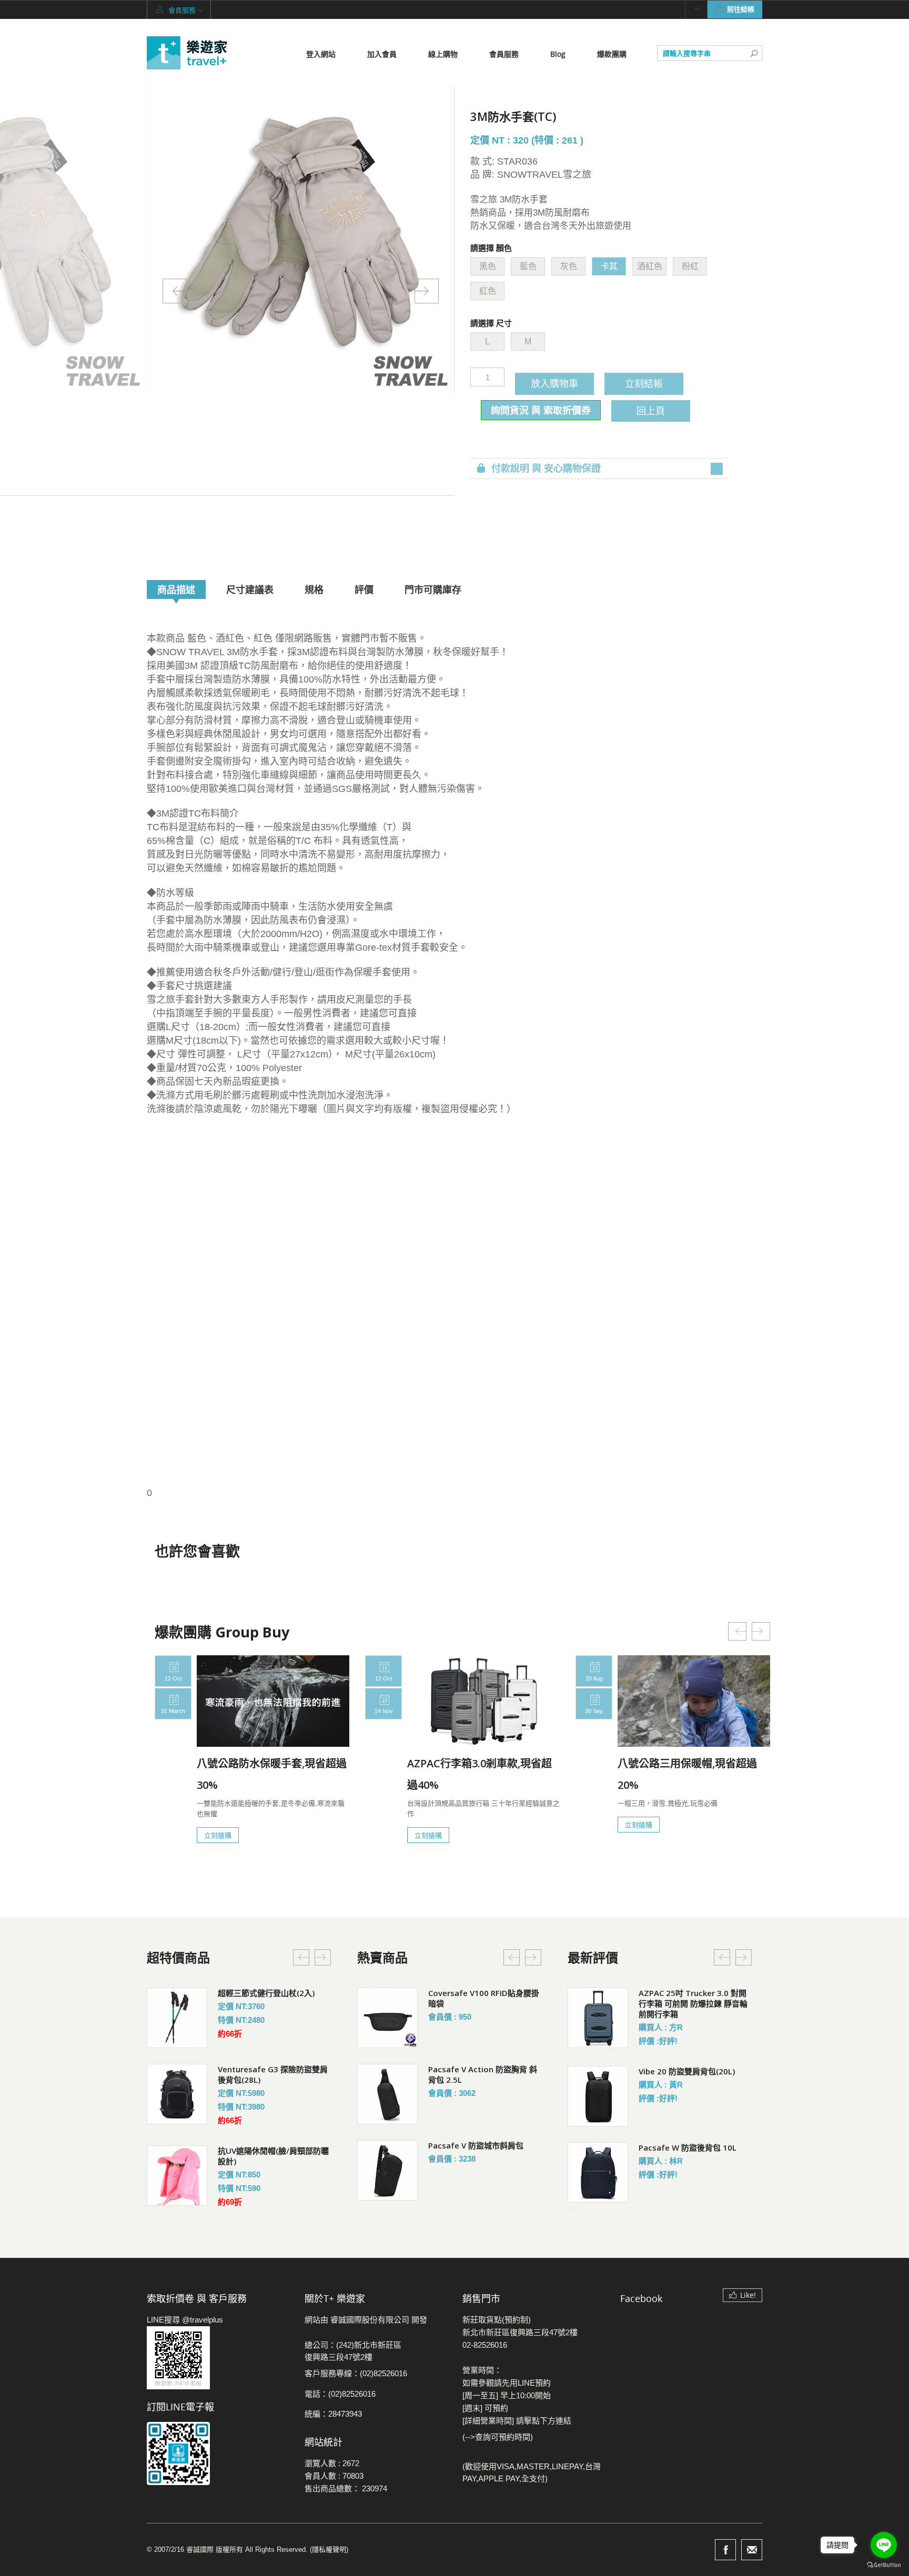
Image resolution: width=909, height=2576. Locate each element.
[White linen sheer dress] (177, 2018)
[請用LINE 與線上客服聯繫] (218, 2358)
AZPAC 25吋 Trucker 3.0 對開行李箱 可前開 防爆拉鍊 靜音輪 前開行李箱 (693, 2003)
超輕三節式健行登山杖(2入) (266, 1993)
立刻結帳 (644, 383)
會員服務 (504, 54)
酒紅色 (650, 266)
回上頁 (651, 411)
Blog (558, 54)
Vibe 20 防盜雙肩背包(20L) (687, 2071)
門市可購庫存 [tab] (433, 589)
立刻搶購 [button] (218, 1835)
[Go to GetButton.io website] (884, 2565)
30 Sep (594, 1711)
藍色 (528, 266)
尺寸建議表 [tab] (250, 589)
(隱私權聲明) (329, 2549)
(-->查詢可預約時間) (498, 2437)
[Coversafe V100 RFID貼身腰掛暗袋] (387, 2018)
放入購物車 (554, 383)
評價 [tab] (364, 589)
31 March (173, 1711)
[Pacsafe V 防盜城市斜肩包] (387, 2170)
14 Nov (384, 1711)
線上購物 (443, 54)
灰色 (569, 266)
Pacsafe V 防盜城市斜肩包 (476, 2145)
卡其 (609, 266)
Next (427, 291)
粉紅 (690, 266)
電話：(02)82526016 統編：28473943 (340, 2404)
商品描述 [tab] (176, 589)
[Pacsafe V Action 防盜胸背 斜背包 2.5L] (387, 2094)
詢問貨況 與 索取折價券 (541, 410)
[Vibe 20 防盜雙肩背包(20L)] (598, 2096)
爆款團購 (612, 54)
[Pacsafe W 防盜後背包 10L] (598, 2172)
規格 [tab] (314, 589)
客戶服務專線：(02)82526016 (356, 2373)
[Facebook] (725, 2550)
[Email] (752, 2550)
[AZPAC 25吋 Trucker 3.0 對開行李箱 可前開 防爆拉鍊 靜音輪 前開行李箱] (598, 2018)
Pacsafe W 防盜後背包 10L (688, 2147)
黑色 (488, 266)
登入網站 (321, 54)
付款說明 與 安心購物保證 (546, 469)
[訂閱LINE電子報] (218, 2453)
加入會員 (382, 54)
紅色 (488, 291)
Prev (175, 291)
